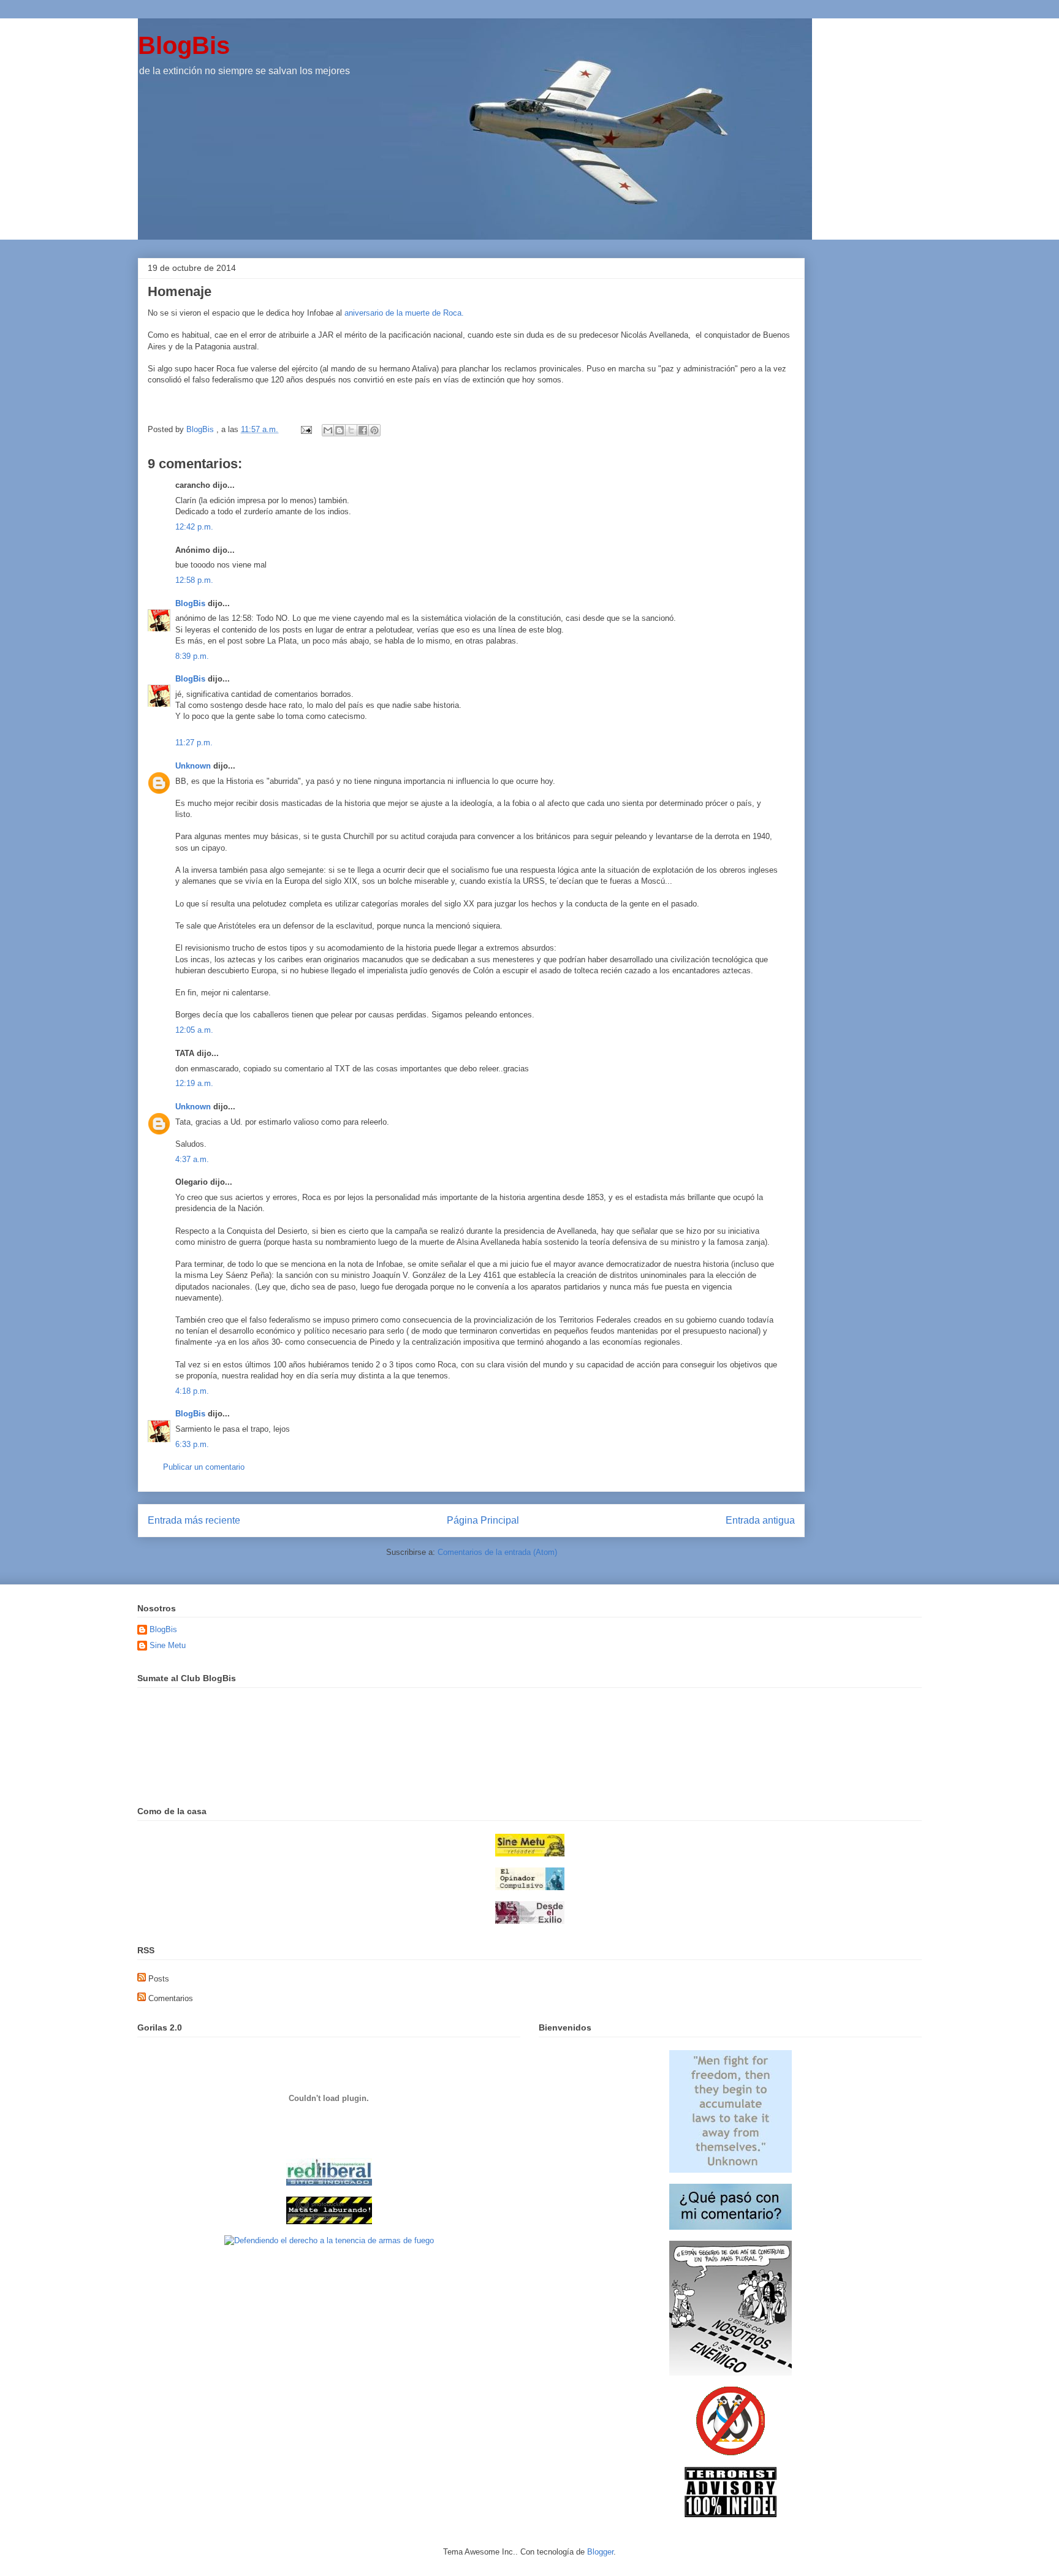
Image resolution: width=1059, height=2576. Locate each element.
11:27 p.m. (194, 743)
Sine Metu (168, 1645)
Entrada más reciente (194, 1520)
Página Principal (483, 1520)
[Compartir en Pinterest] (374, 430)
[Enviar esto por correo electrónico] (328, 430)
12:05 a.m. (194, 1030)
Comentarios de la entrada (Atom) (497, 1552)
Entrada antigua (760, 1520)
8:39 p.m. (192, 656)
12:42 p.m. (194, 527)
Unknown (193, 766)
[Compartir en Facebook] (363, 430)
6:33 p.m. (192, 1444)
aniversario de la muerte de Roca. (404, 313)
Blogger (600, 2552)
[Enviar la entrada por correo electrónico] (306, 429)
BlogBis (184, 45)
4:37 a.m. (192, 1159)
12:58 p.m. (194, 580)
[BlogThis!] (340, 430)
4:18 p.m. (192, 1391)
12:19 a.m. (194, 1083)
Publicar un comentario (204, 1467)
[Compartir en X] (351, 430)
